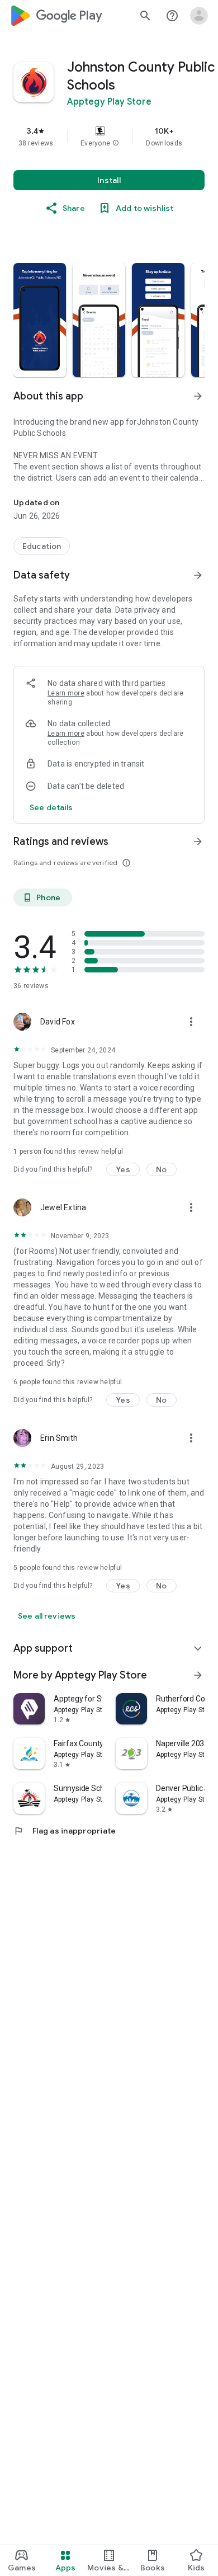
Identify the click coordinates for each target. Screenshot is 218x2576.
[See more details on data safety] (51, 807)
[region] (109, 137)
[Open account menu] (199, 16)
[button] (116, 143)
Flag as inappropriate (65, 1831)
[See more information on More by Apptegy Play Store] (198, 1675)
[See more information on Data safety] (198, 575)
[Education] (42, 546)
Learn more (66, 693)
